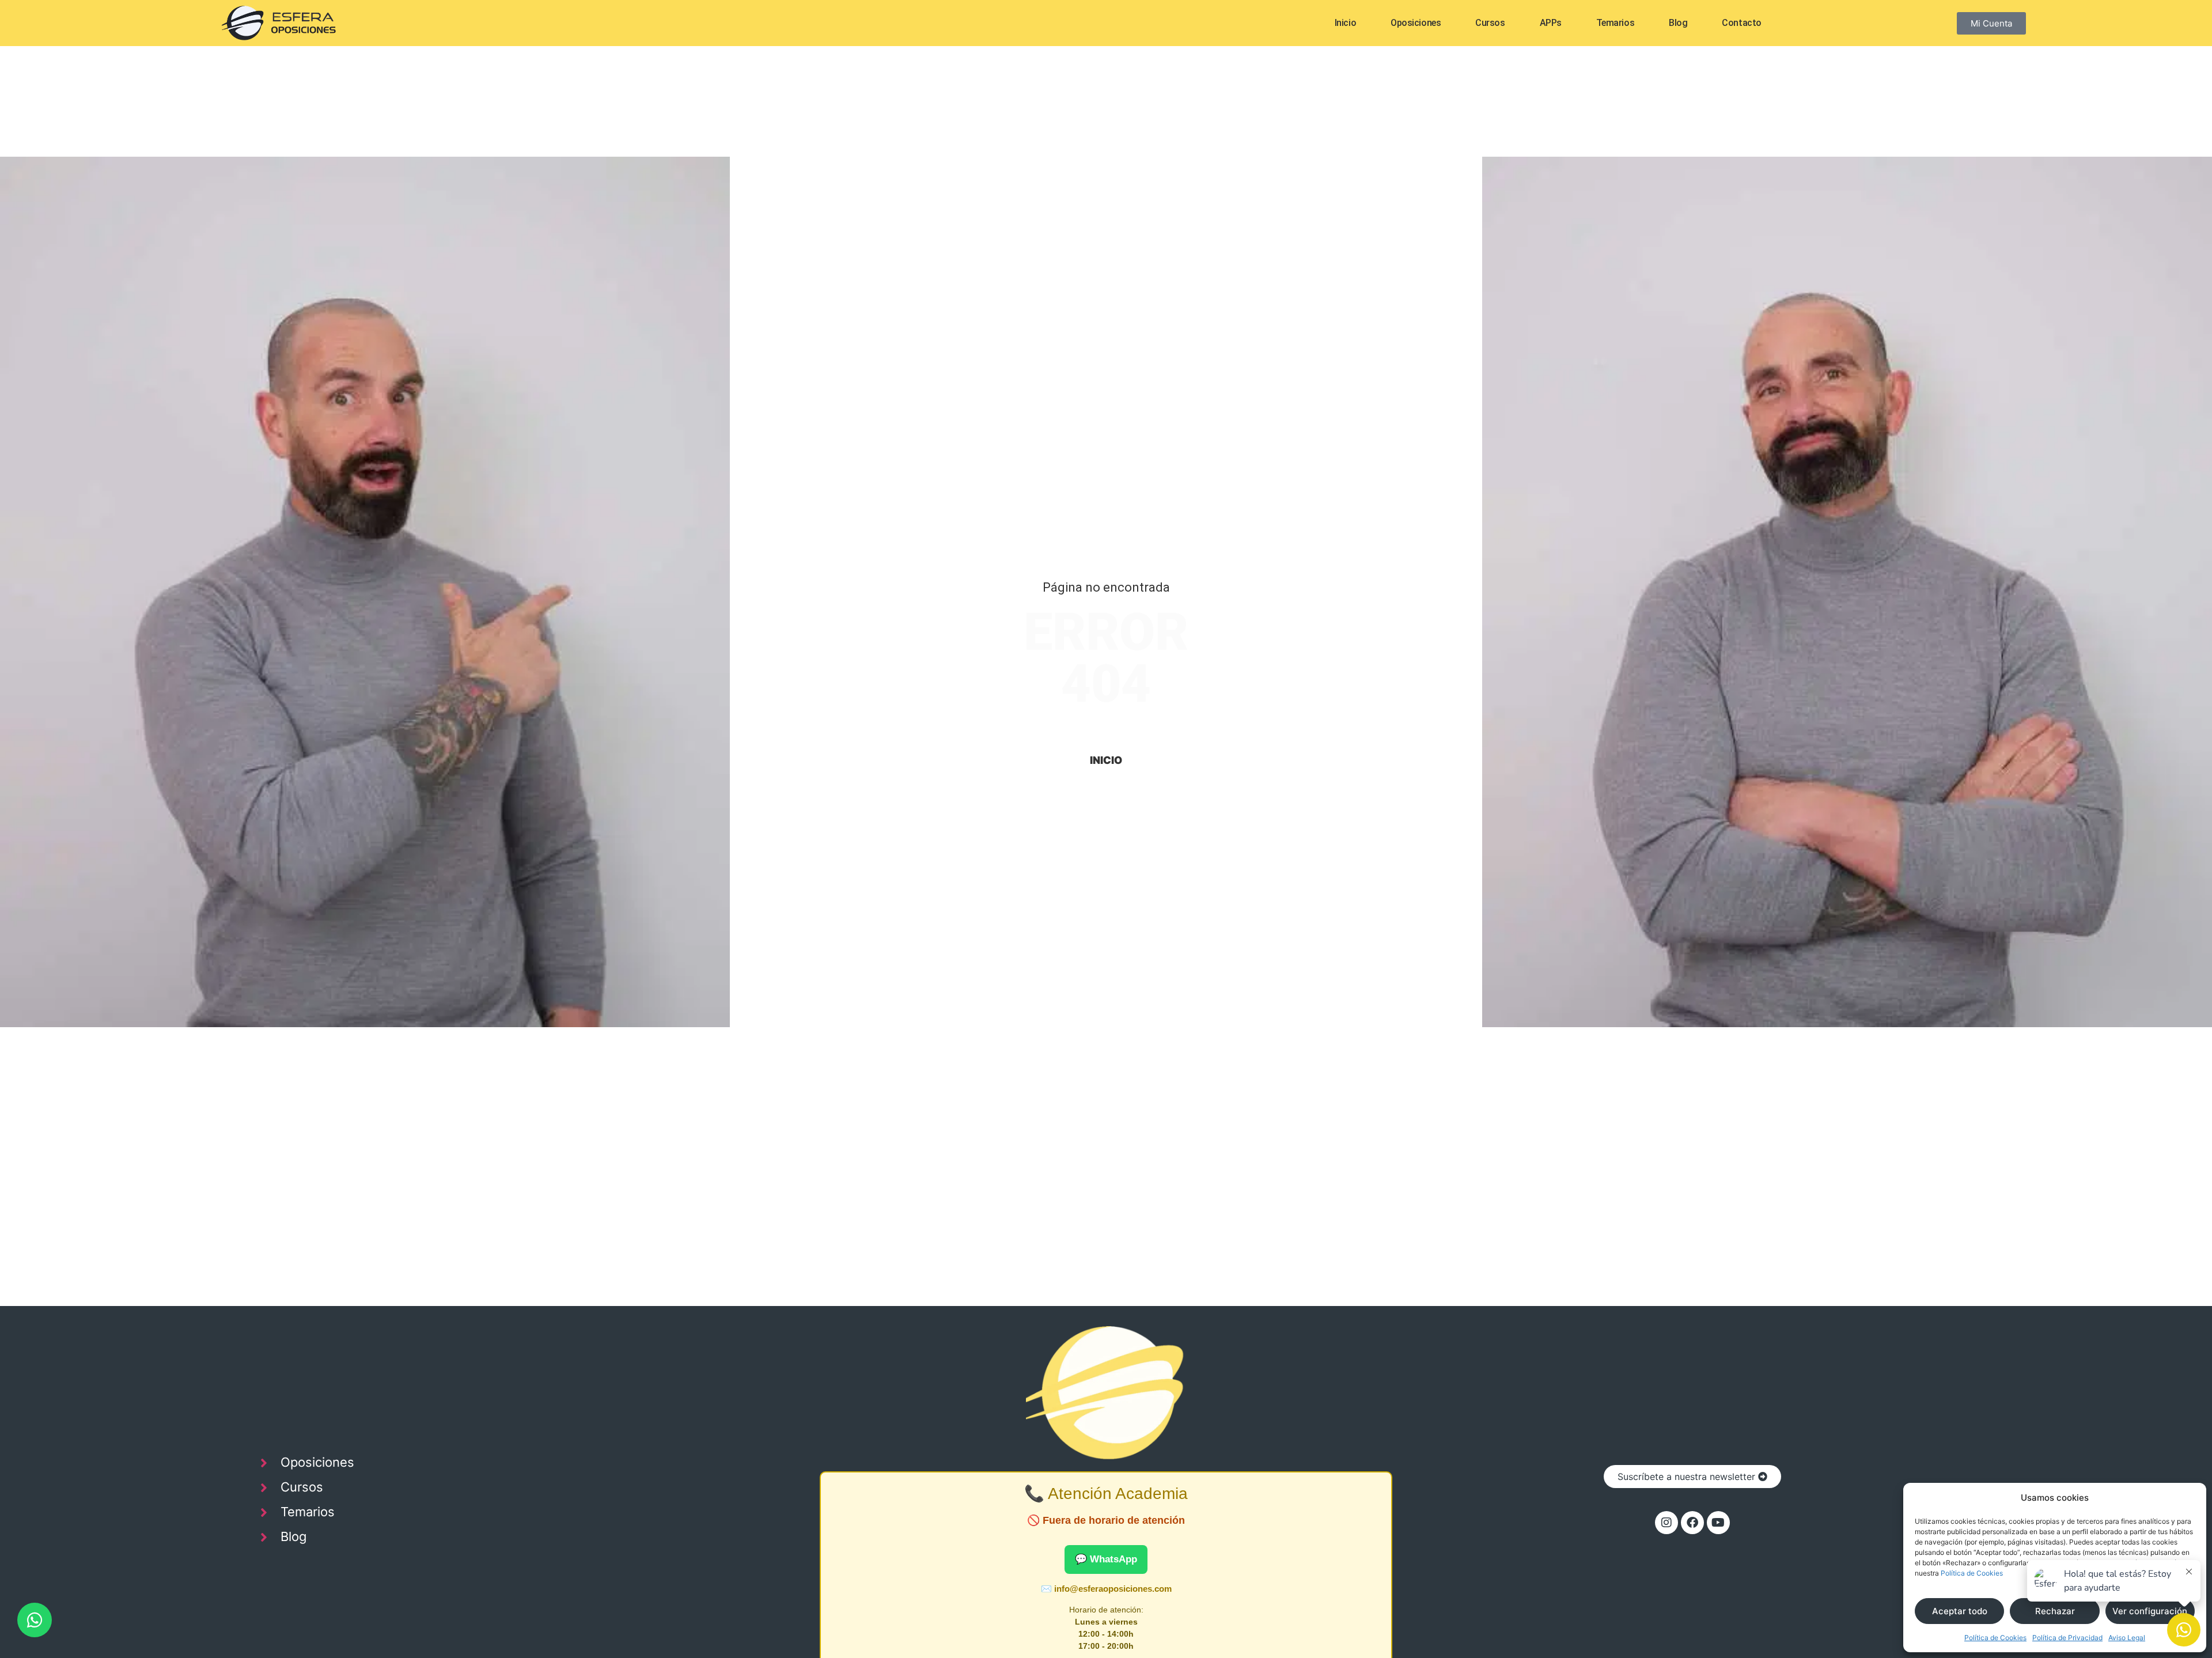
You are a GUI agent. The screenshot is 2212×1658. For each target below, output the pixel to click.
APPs (1551, 23)
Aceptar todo (1960, 1611)
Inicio (1345, 23)
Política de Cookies (1972, 1573)
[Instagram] (1666, 1523)
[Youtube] (1718, 1523)
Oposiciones (1416, 23)
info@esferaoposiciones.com (1113, 1589)
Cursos (1490, 23)
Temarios (1615, 23)
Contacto (1741, 23)
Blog (1678, 23)
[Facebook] (1692, 1523)
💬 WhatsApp (1106, 1559)
